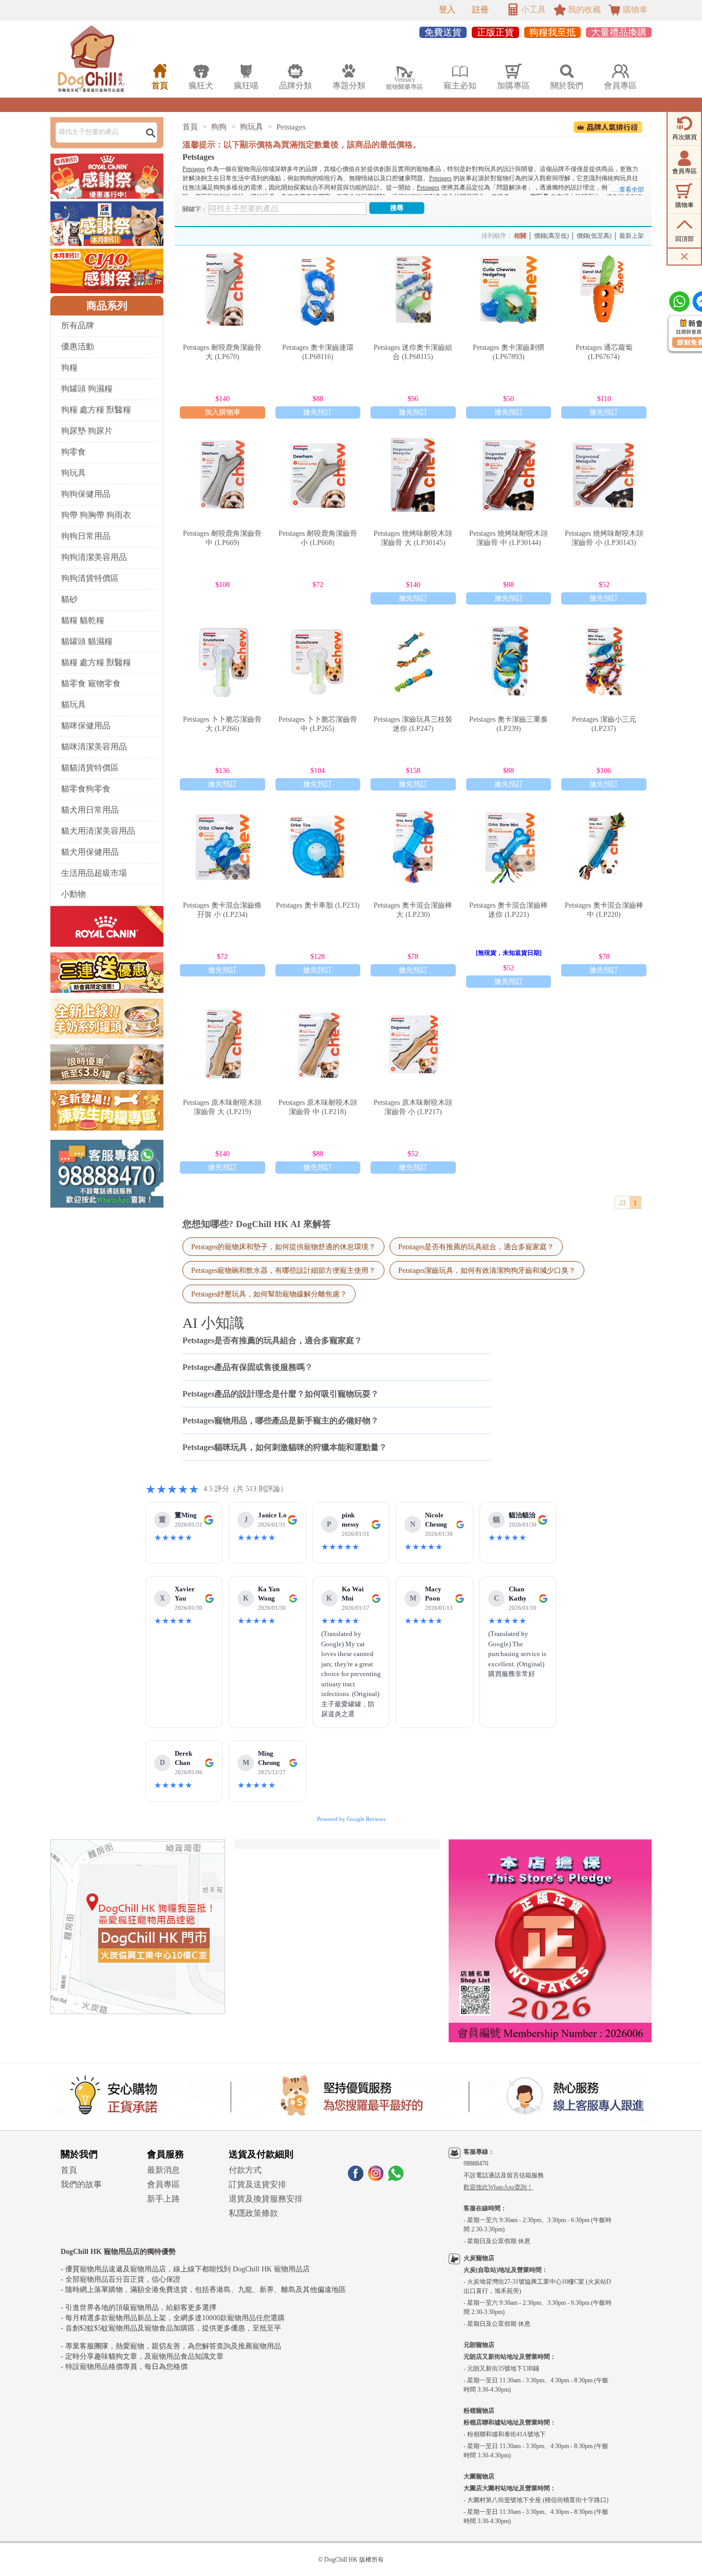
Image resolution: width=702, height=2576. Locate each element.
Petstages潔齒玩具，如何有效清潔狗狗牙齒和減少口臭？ (487, 1270)
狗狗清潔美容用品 (94, 557)
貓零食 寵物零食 (91, 683)
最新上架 (632, 236)
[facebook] (356, 2178)
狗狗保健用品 (86, 494)
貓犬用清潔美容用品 (98, 831)
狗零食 (73, 452)
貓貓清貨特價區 (90, 768)
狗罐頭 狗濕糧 (87, 389)
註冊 (481, 10)
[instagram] (376, 2178)
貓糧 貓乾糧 (83, 620)
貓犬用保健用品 (90, 852)
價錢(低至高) (594, 236)
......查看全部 (627, 190)
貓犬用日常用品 (90, 810)
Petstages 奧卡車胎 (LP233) (318, 905)
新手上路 (163, 2199)
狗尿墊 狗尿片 (87, 431)
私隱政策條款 (253, 2213)
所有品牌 (78, 325)
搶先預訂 (318, 412)
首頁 (190, 127)
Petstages (291, 127)
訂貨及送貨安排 (257, 2184)
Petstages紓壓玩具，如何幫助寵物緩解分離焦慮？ (269, 1294)
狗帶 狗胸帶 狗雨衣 (96, 515)
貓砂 (69, 599)
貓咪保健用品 (86, 726)
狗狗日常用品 (86, 536)
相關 (520, 236)
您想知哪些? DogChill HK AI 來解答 (257, 1224)
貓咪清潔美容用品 (94, 747)
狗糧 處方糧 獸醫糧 (96, 410)
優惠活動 (78, 346)
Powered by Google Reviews (351, 1819)
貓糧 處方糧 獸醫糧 (96, 662)
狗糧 (69, 368)
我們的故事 (81, 2184)
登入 (447, 10)
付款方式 (245, 2170)
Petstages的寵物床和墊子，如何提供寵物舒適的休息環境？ (283, 1247)
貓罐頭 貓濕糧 (87, 641)
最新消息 (163, 2170)
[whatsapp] (396, 2178)
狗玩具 (73, 473)
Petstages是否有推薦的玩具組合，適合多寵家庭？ (476, 1247)
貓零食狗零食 (86, 789)
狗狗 (219, 127)
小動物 (73, 894)
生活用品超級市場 (94, 873)
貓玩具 (73, 704)
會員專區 (163, 2184)
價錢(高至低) (551, 236)
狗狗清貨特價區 (90, 578)
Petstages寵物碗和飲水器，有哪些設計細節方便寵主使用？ (283, 1270)
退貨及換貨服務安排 (266, 2199)
